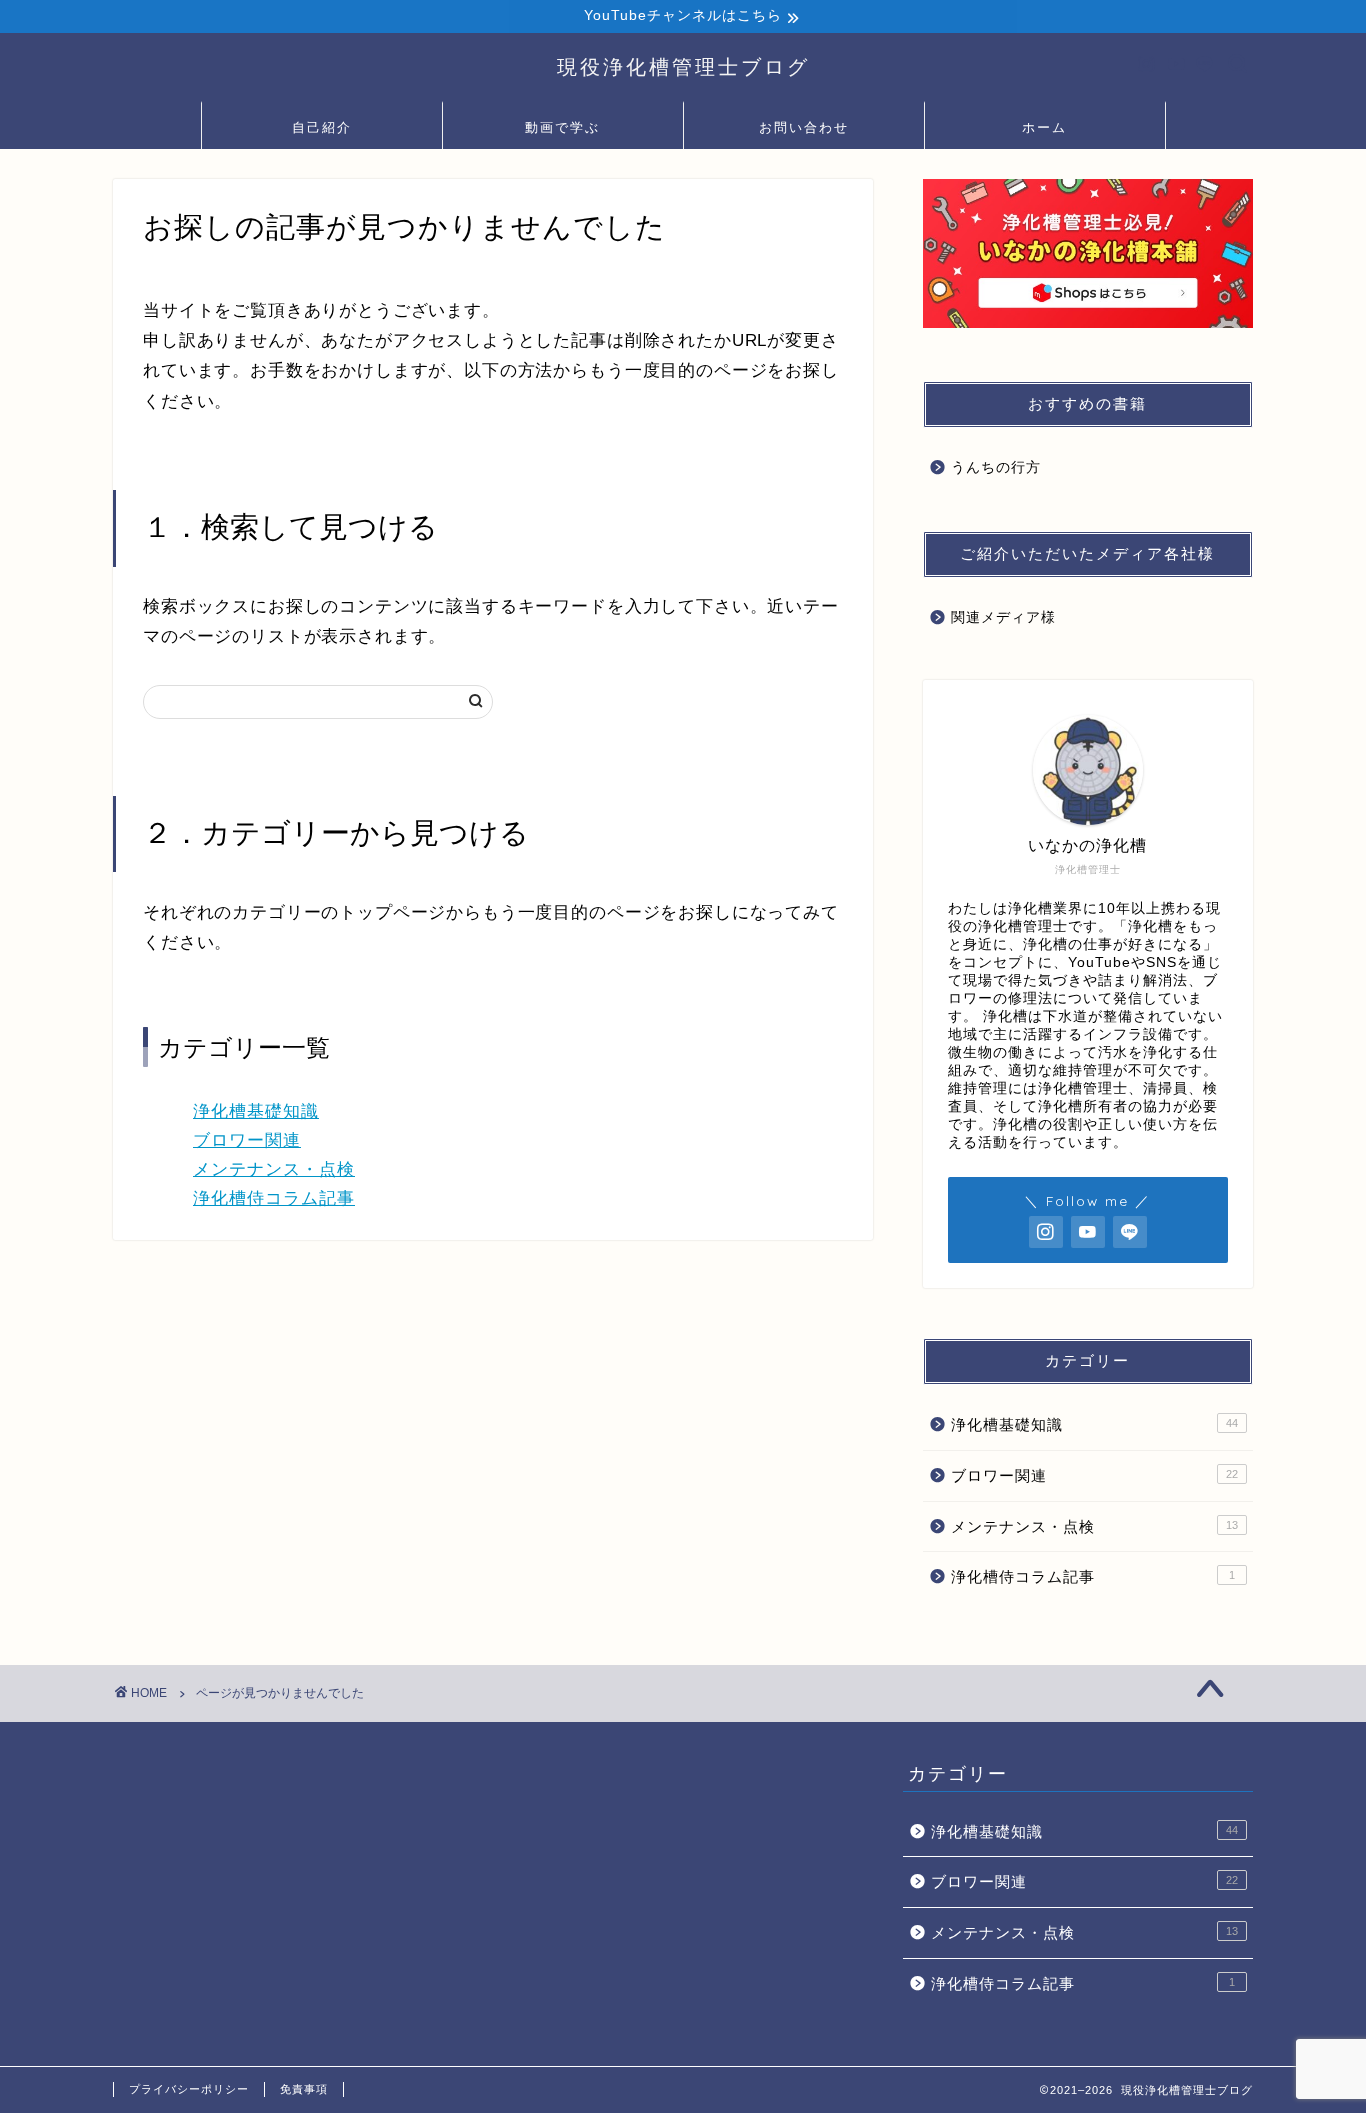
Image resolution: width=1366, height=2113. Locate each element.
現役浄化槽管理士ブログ (683, 66)
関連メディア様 (1003, 617)
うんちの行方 (996, 467)
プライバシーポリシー (189, 2089)
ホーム (1044, 127)
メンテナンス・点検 (274, 1169)
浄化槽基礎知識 (256, 1111)
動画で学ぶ (562, 127)
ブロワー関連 (247, 1140)
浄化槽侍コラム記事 (274, 1198)
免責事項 (304, 2089)
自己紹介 (322, 127)
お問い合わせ (804, 127)
